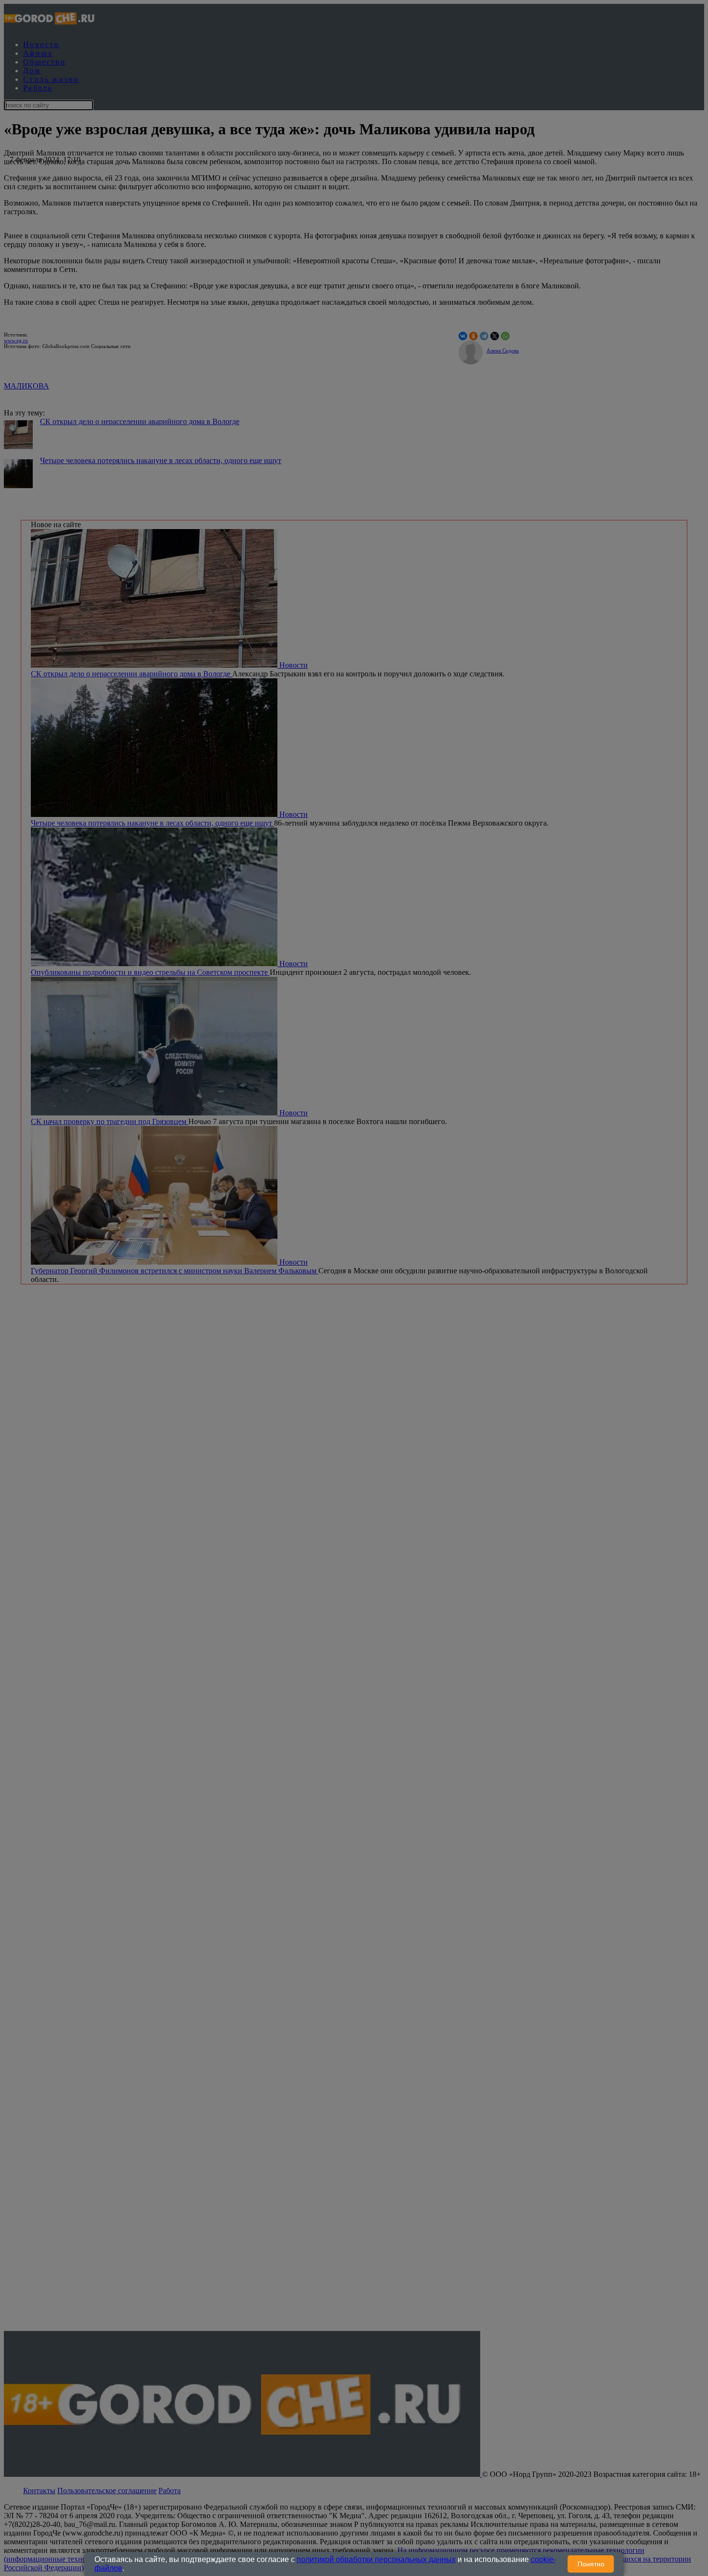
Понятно (591, 2564)
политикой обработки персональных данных (376, 2559)
